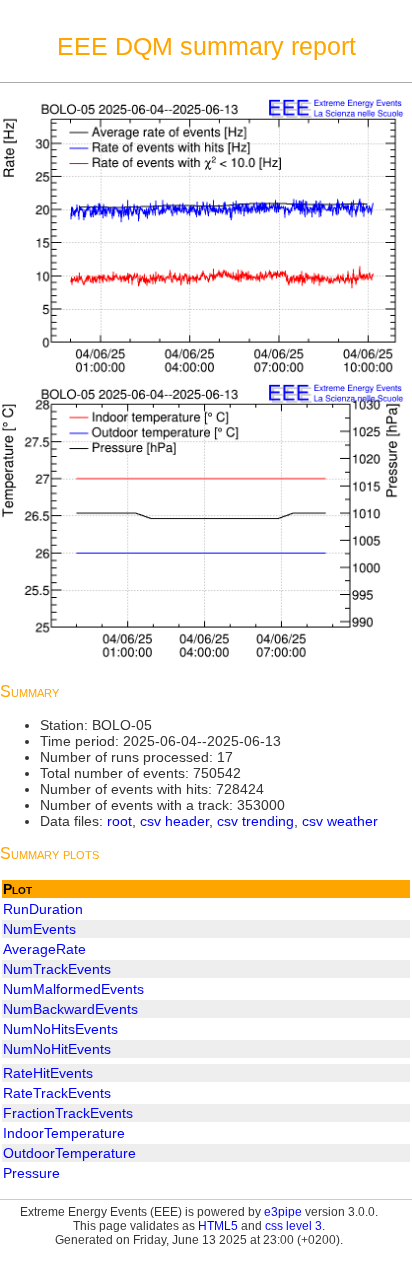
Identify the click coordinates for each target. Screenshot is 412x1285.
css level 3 (293, 1226)
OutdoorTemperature (69, 1153)
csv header (174, 821)
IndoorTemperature (64, 1133)
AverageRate (44, 949)
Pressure (31, 1173)
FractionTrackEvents (68, 1113)
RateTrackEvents (57, 1093)
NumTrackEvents (57, 969)
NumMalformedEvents (73, 989)
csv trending (255, 821)
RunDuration (43, 909)
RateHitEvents (48, 1073)
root (119, 821)
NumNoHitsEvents (60, 1029)
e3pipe (283, 1212)
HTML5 (218, 1226)
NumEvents (39, 929)
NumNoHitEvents (57, 1049)
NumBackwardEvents (70, 1009)
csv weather (340, 821)
